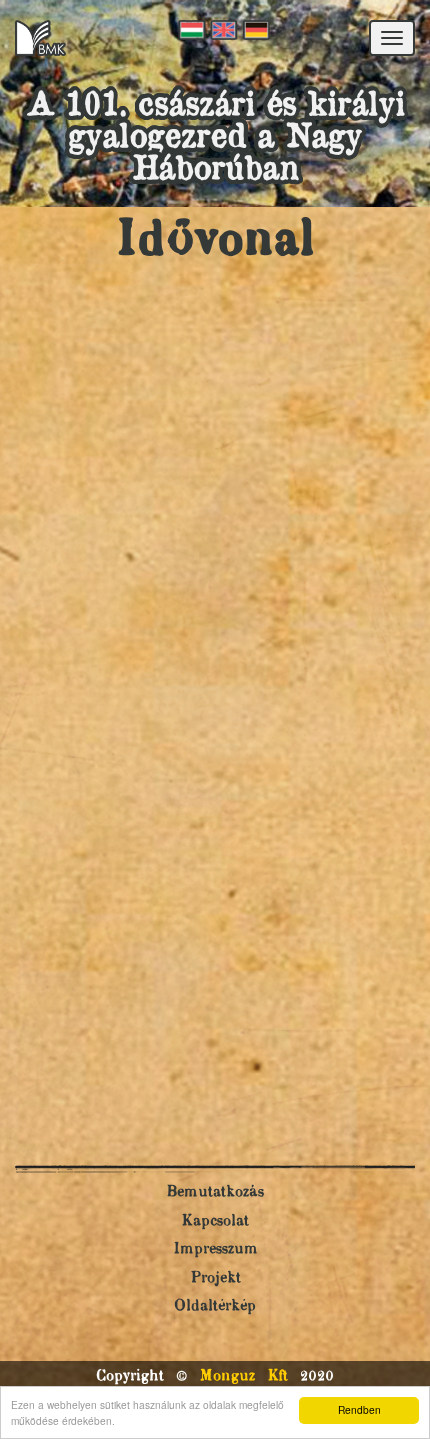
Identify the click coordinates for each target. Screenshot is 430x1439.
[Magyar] (190, 30)
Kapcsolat (215, 1221)
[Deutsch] (254, 30)
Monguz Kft (243, 1376)
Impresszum (215, 1249)
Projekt (215, 1278)
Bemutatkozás (215, 1192)
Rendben (359, 1409)
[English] (222, 30)
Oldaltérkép (215, 1306)
